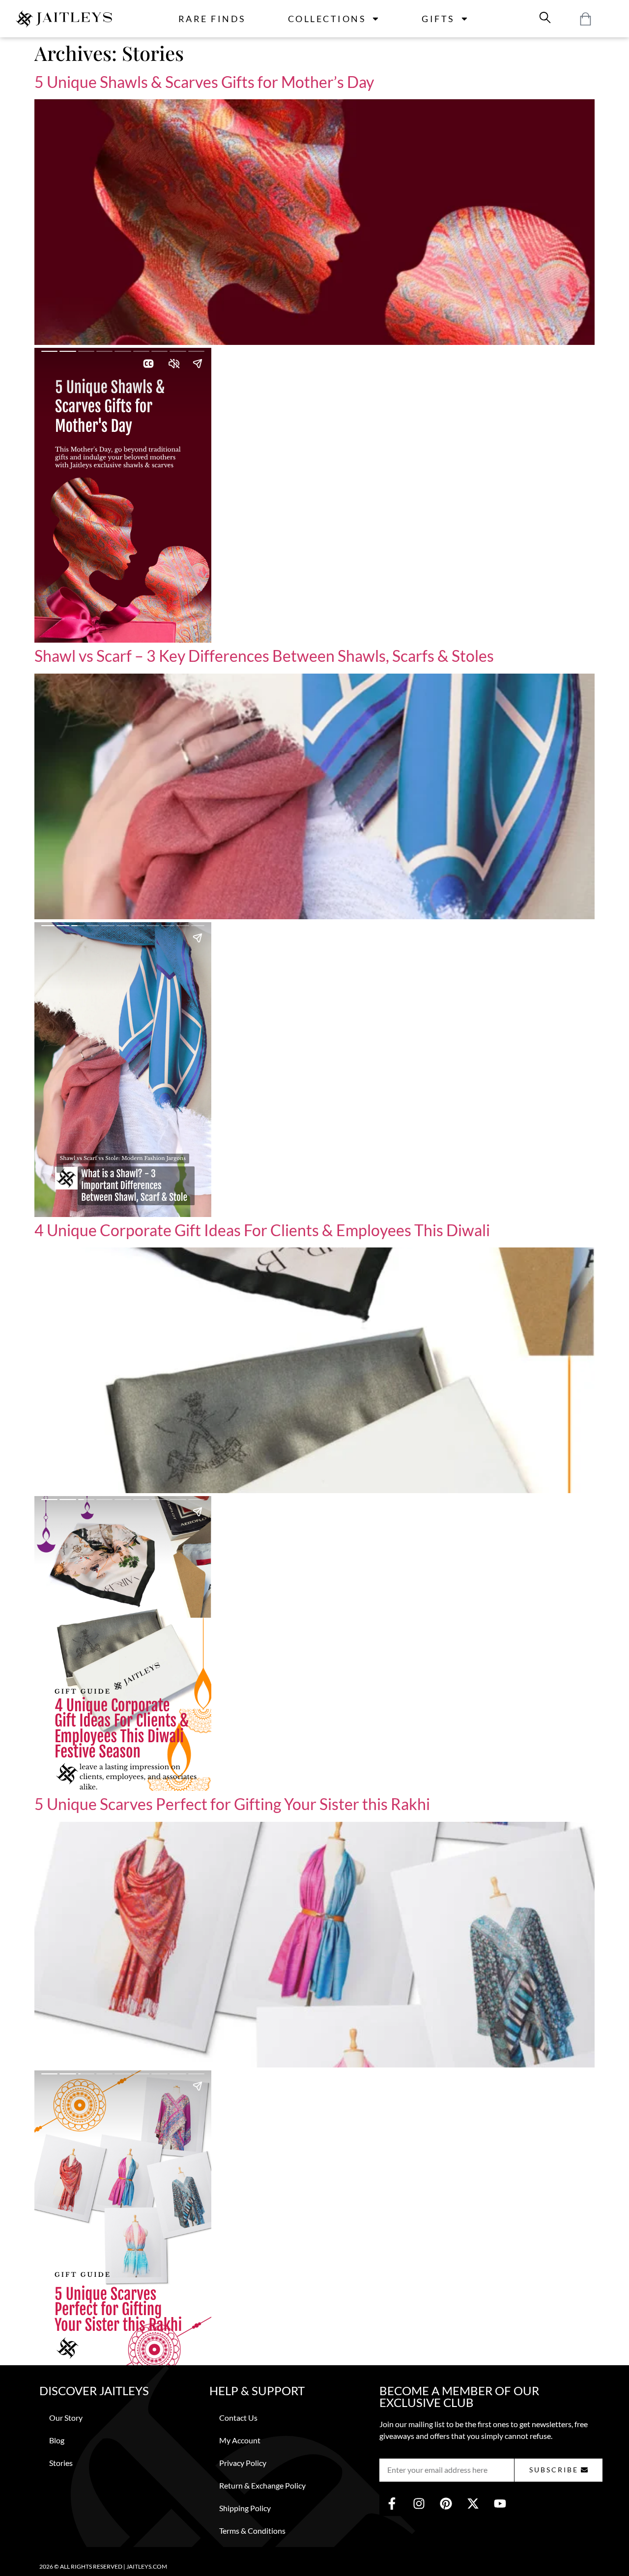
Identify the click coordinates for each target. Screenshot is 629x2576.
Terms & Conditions (252, 2531)
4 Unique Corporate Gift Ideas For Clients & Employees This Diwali (262, 1230)
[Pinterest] (446, 2504)
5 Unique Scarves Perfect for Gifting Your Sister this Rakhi (232, 1804)
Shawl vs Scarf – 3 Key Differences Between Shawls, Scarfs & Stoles (264, 656)
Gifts (438, 19)
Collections (327, 19)
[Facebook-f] (392, 2504)
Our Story (66, 2418)
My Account (240, 2440)
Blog (57, 2440)
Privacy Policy (243, 2463)
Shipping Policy (245, 2508)
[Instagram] (419, 2504)
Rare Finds (212, 19)
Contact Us (238, 2418)
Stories (61, 2463)
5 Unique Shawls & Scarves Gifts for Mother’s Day (204, 82)
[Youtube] (500, 2504)
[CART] (586, 19)
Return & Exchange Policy (262, 2485)
